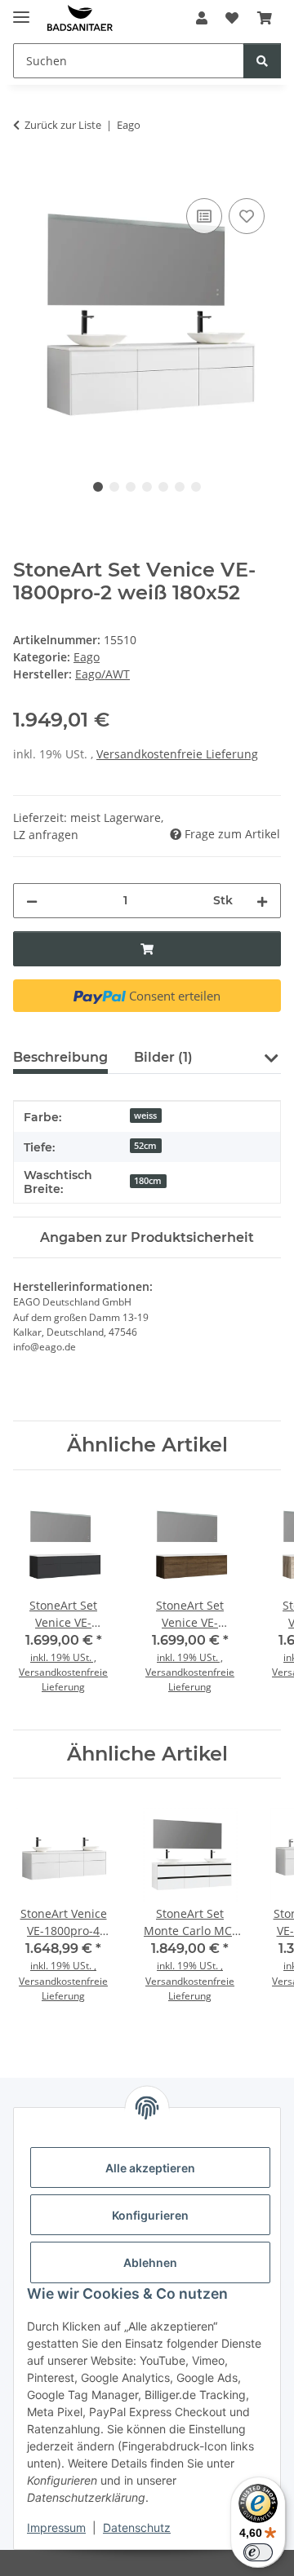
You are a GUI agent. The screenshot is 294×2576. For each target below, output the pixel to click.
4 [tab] (147, 487)
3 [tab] (131, 487)
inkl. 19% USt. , (63, 1657)
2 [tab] (114, 487)
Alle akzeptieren (150, 2168)
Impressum (56, 2527)
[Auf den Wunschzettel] (247, 216)
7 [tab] (196, 487)
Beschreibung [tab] (60, 1057)
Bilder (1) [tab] (163, 1057)
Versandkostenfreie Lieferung (177, 754)
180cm (148, 1181)
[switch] (258, 2552)
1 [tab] (98, 487)
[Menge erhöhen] (262, 901)
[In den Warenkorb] (26, 176)
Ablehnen (150, 2262)
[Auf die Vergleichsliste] (204, 216)
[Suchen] (262, 61)
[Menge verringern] (32, 901)
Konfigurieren (150, 2215)
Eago (87, 657)
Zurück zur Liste (63, 125)
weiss (145, 1116)
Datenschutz (137, 2527)
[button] (202, 18)
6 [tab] (180, 487)
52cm (145, 1146)
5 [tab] (163, 487)
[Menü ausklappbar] (21, 10)
